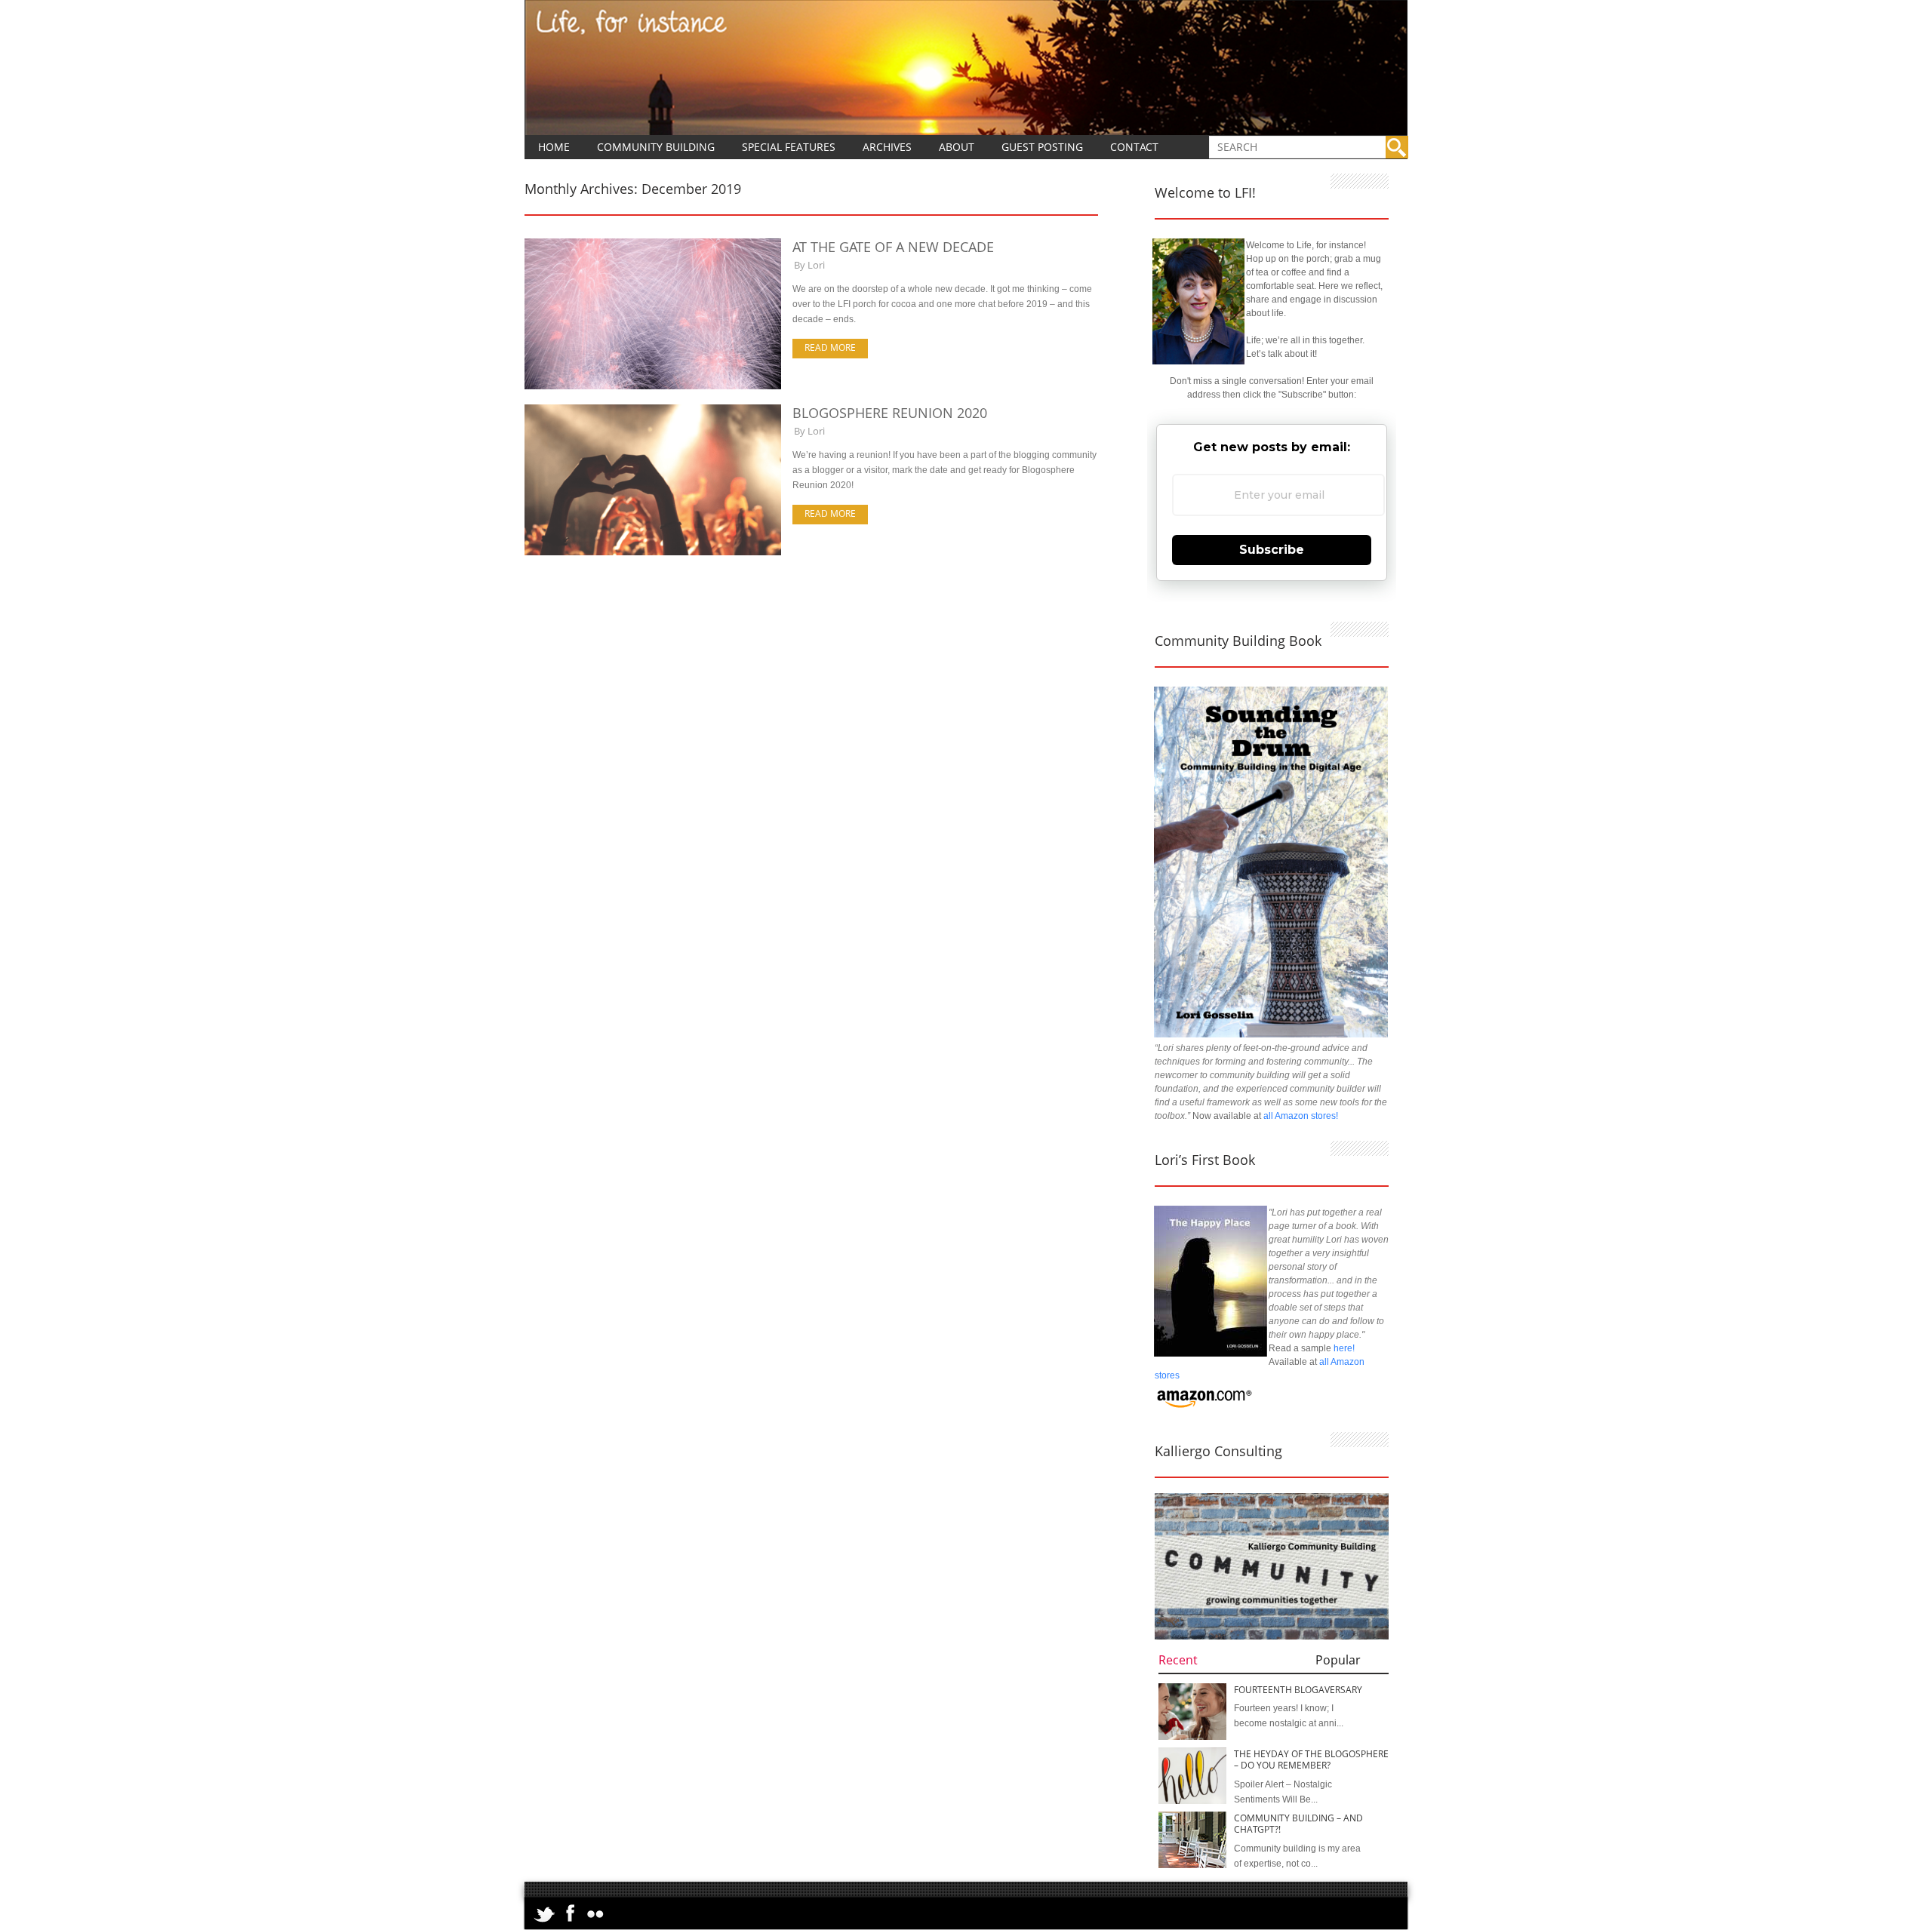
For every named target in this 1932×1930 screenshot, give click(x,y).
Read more (830, 347)
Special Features (789, 147)
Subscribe (1272, 550)
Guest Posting (1042, 147)
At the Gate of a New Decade (893, 247)
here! (1344, 1348)
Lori (816, 265)
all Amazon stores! (1301, 1116)
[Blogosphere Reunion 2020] (653, 552)
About (957, 147)
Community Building (656, 147)
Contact (1134, 147)
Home (554, 147)
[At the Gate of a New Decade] (653, 386)
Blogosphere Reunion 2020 (890, 413)
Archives (887, 147)
